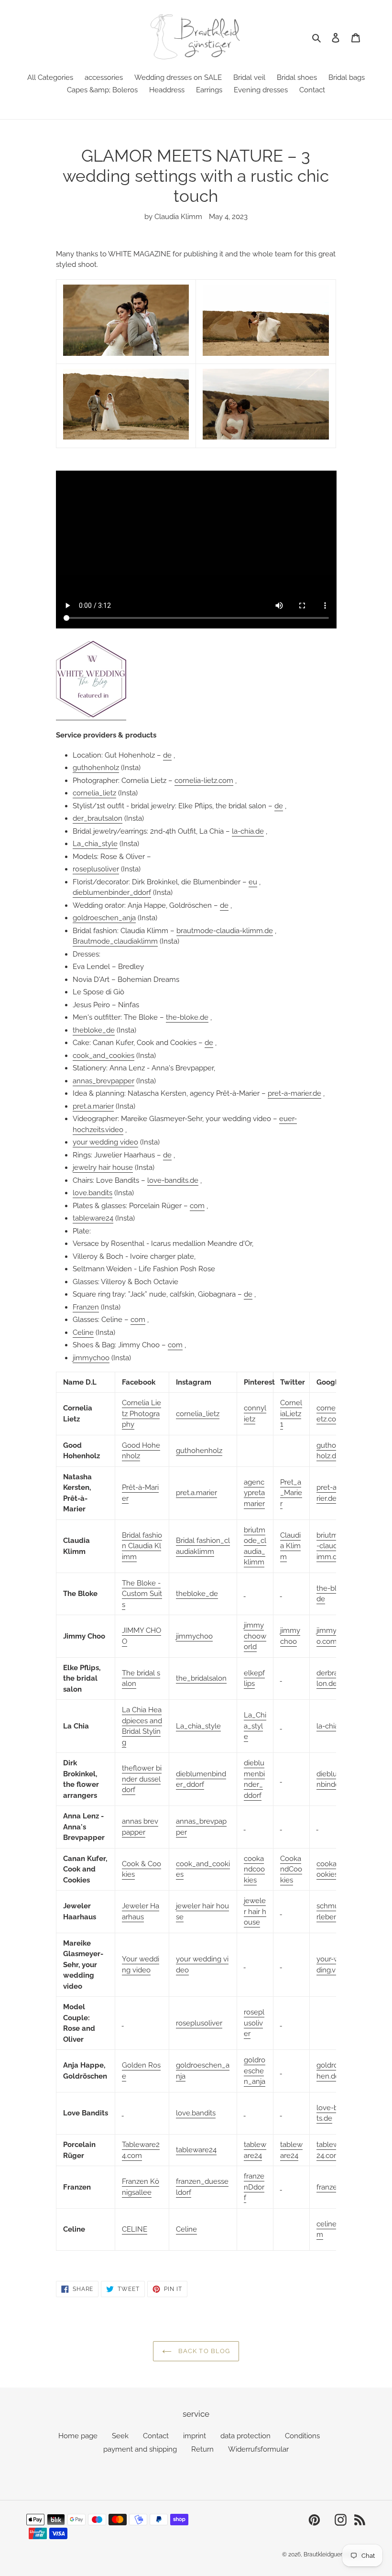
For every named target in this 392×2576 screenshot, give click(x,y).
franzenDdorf (254, 2187)
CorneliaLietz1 (291, 1414)
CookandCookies (291, 1869)
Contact (156, 2436)
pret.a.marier (93, 1106)
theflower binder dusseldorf (142, 1779)
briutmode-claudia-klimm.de (334, 1546)
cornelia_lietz (94, 793)
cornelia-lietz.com (204, 781)
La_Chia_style (255, 1726)
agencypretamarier (254, 1493)
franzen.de (334, 2187)
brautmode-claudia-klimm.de (225, 931)
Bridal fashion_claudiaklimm (203, 1546)
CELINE (135, 2229)
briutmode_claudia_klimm (255, 1546)
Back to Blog (203, 2351)
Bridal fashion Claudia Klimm (142, 1546)
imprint (195, 2436)
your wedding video (105, 1142)
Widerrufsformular (258, 2449)
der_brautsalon (98, 818)
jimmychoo (91, 1358)
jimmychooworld (255, 1636)
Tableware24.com (141, 2150)
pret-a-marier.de (294, 1093)
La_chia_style (95, 844)
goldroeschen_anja (104, 918)
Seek (120, 2436)
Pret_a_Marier (291, 1493)
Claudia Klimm (290, 1546)
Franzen (86, 1307)
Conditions (302, 2436)
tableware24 (93, 1218)
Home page (78, 2436)
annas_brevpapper (103, 1081)
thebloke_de (94, 1030)
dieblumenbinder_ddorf (112, 892)
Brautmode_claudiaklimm (115, 941)
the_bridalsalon (201, 1678)
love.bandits (93, 1193)
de (167, 755)
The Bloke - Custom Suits (142, 1594)
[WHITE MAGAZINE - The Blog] (91, 716)
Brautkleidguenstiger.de (335, 2554)
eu (253, 882)
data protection (245, 2436)
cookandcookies (254, 1869)
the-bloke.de (187, 1017)
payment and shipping (140, 2449)
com (197, 1206)
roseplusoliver (96, 869)
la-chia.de (248, 831)
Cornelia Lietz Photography (142, 1414)
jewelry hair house (103, 1167)
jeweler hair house (255, 1911)
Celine (83, 1332)
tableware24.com (333, 2150)
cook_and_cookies (103, 1056)
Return (202, 2449)
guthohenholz (96, 768)
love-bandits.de (173, 1180)
